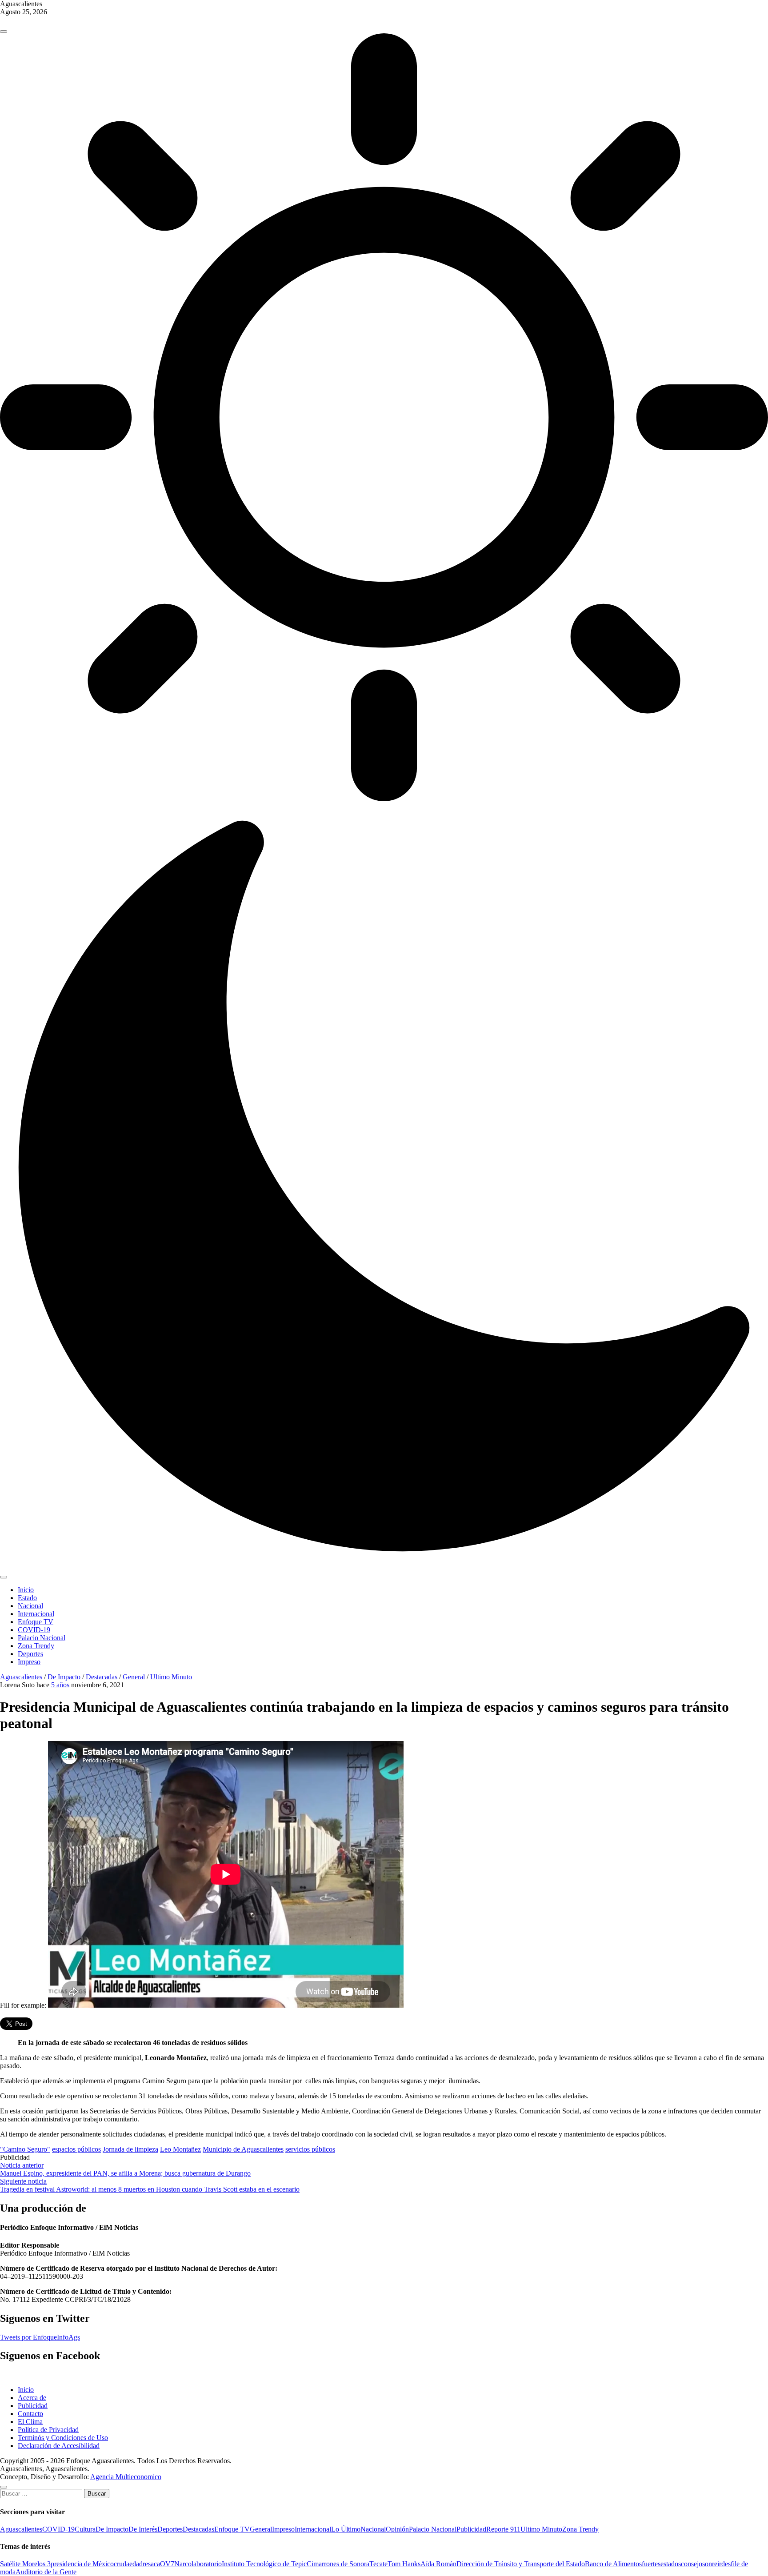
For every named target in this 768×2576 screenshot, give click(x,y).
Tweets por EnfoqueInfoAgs (40, 2337)
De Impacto (64, 1677)
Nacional (30, 1606)
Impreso (29, 1662)
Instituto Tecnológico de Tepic (264, 2564)
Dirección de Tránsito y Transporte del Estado (521, 2564)
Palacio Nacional (42, 1638)
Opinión (397, 2529)
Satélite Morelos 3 (25, 2564)
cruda (122, 2564)
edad (136, 2564)
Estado (27, 1598)
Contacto (30, 2414)
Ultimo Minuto (171, 1677)
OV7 (167, 2564)
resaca (151, 2564)
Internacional (36, 1614)
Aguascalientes (21, 1677)
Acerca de (32, 2398)
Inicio (26, 1590)
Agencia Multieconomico (126, 2477)
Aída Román (438, 2564)
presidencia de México (82, 2564)
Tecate (378, 2564)
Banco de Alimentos (613, 2564)
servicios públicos (310, 2149)
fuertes (651, 2564)
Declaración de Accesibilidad (59, 2446)
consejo (692, 2564)
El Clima (30, 2422)
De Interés (143, 2529)
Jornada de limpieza (130, 2149)
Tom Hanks (404, 2564)
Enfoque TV (36, 1622)
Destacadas (102, 1677)
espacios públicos (76, 2149)
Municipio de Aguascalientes (243, 2149)
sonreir (712, 2564)
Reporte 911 (503, 2529)
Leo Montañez (180, 2149)
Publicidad (33, 2406)
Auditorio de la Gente (46, 2572)
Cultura (85, 2529)
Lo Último (346, 2529)
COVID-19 (34, 1630)
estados (671, 2564)
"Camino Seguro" (25, 2149)
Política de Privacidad (48, 2430)
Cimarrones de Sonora (338, 2564)
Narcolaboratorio (198, 2564)
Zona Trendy (36, 1646)
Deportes (30, 1654)
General (134, 1677)
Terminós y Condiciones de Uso (63, 2438)
